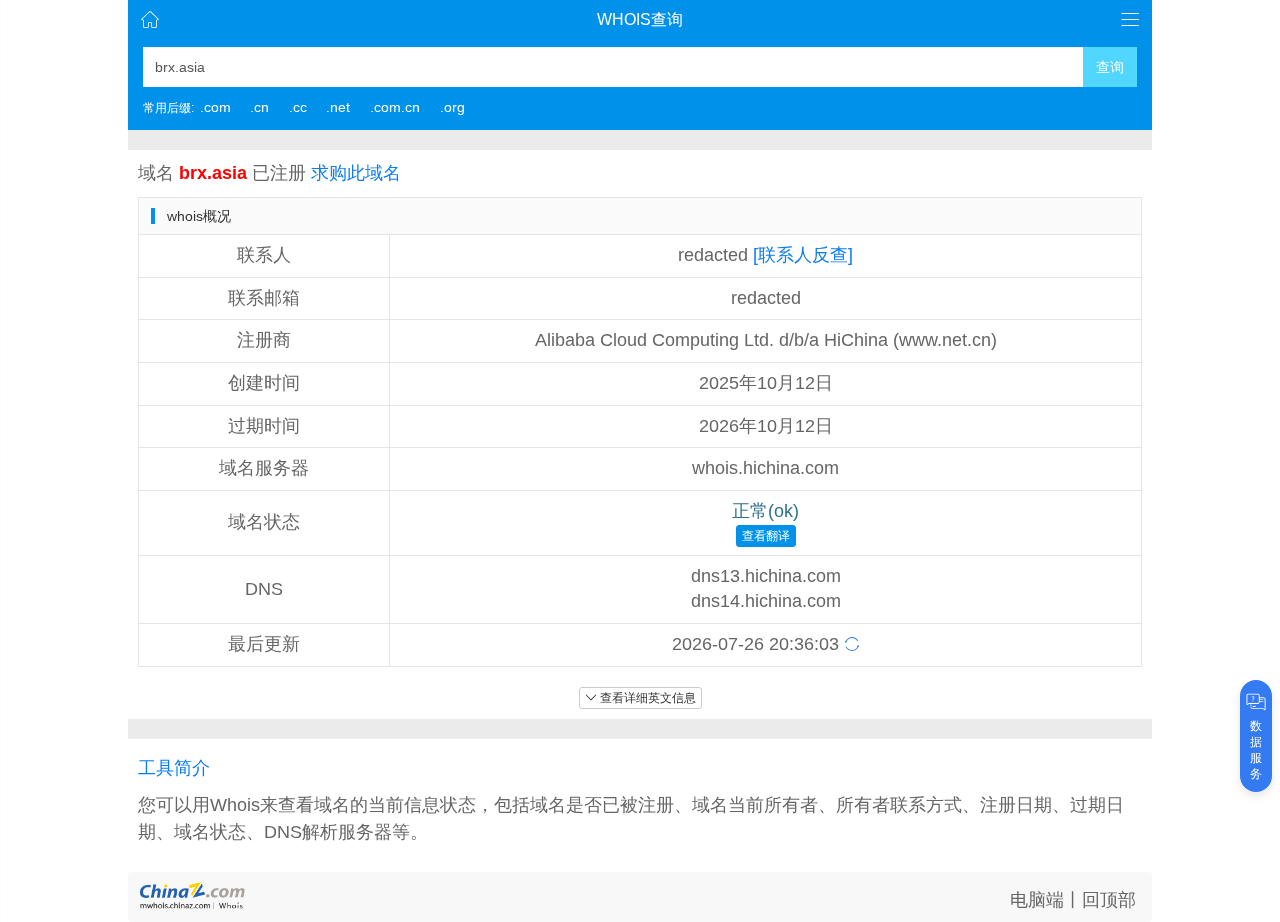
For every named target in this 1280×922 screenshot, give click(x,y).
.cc (298, 107)
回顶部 (1109, 900)
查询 (1110, 67)
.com (215, 107)
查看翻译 (766, 536)
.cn (259, 107)
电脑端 (1037, 900)
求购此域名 (356, 173)
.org (452, 107)
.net (338, 107)
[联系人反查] (803, 255)
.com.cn (395, 107)
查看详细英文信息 (648, 698)
